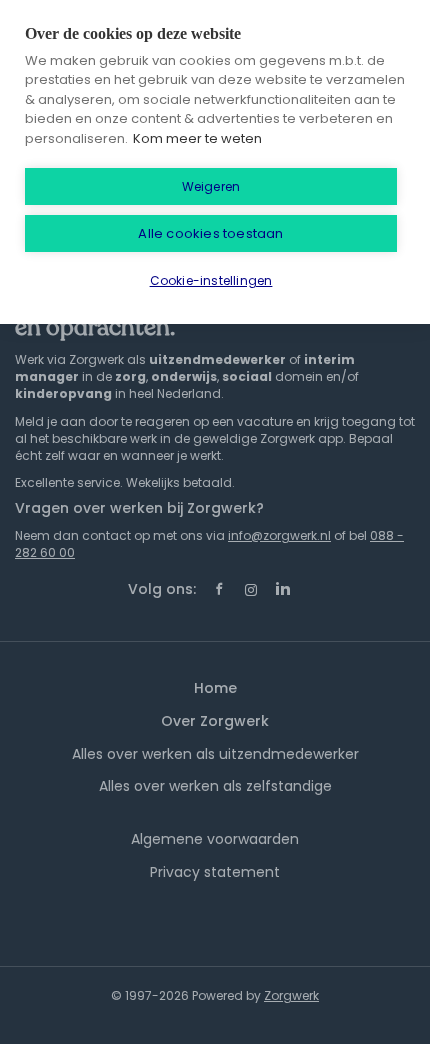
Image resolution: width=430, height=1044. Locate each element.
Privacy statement (215, 872)
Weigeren (211, 186)
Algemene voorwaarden (215, 839)
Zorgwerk (291, 995)
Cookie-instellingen (211, 280)
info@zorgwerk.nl (279, 535)
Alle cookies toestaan (210, 233)
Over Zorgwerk (215, 721)
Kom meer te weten (197, 138)
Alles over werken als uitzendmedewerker (215, 754)
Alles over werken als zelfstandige (215, 786)
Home (215, 688)
